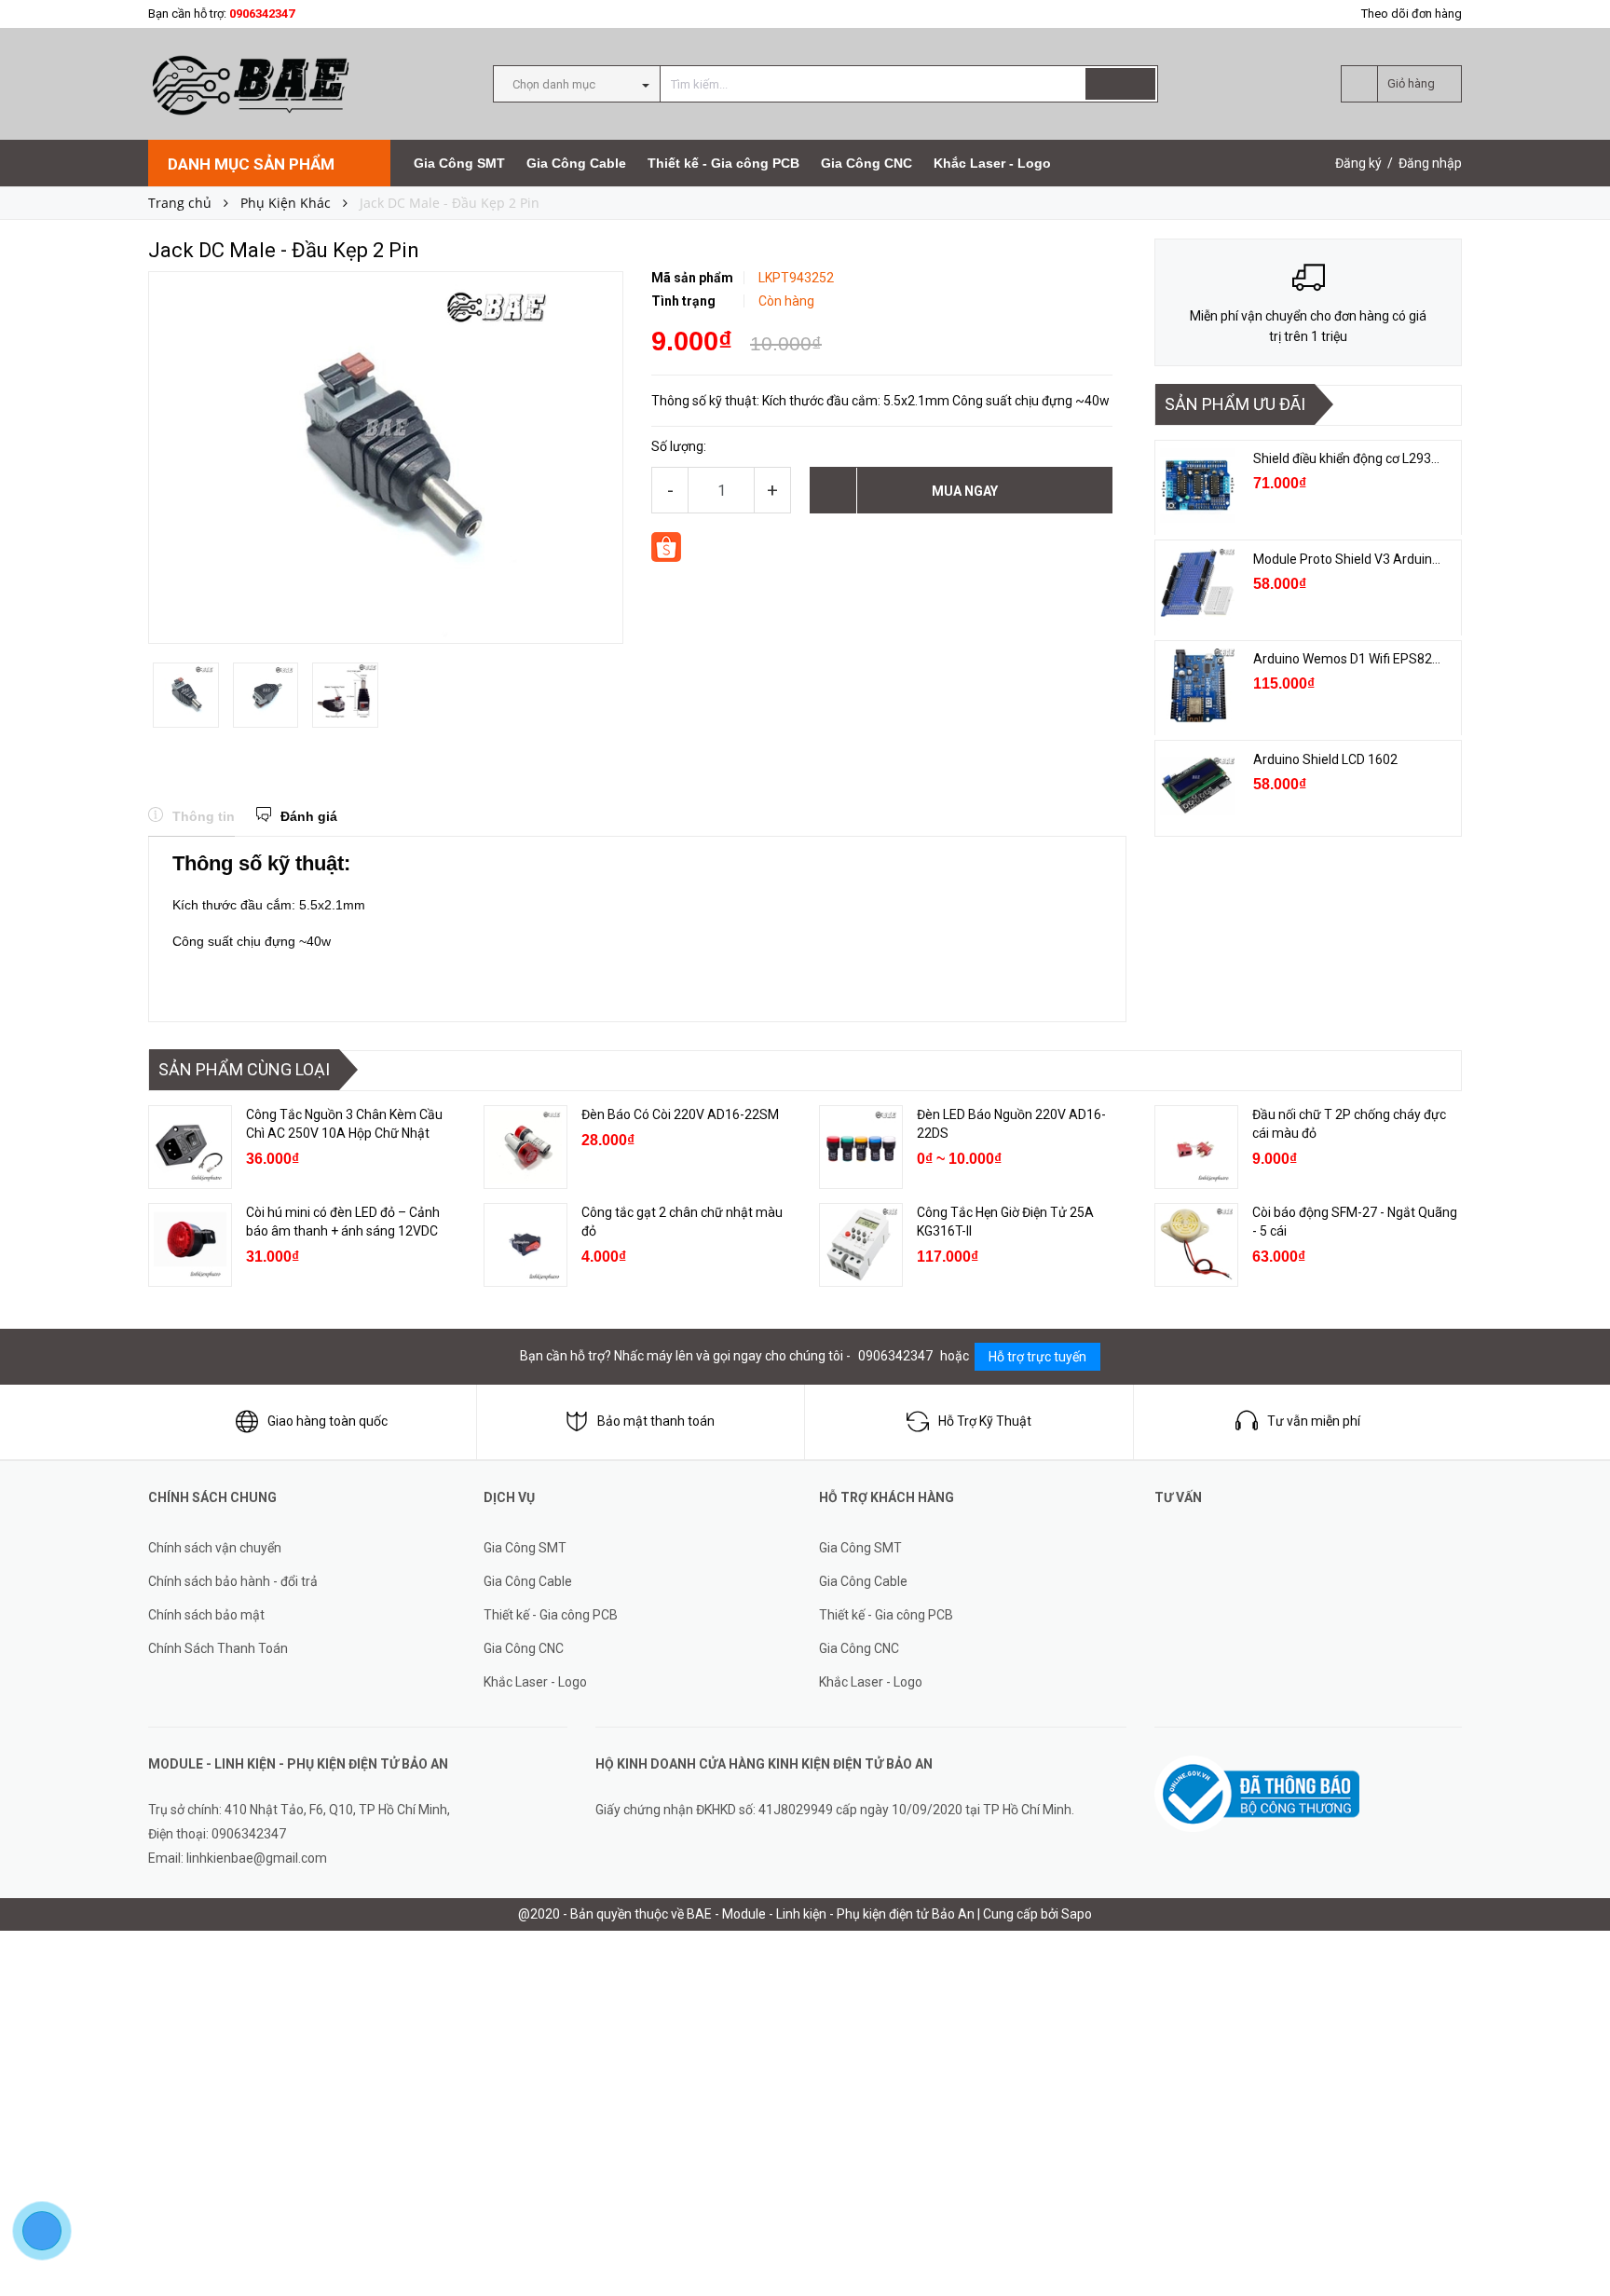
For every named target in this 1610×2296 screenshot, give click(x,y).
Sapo (1077, 1914)
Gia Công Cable (576, 163)
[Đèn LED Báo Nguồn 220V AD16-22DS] (861, 1147)
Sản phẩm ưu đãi (1235, 404)
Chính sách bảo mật (206, 1615)
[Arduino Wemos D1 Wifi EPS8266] (1197, 686)
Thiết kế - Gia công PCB (723, 163)
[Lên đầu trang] (1577, 2240)
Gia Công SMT (459, 163)
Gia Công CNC (866, 163)
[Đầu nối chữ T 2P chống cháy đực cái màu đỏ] (1196, 1147)
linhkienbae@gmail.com (257, 1858)
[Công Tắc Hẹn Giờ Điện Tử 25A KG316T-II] (861, 1245)
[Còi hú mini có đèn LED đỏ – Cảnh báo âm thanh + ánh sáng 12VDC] (190, 1245)
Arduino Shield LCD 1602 (1325, 759)
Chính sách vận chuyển (215, 1548)
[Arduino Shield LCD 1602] (1197, 786)
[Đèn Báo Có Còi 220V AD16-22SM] (525, 1147)
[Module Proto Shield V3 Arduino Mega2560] (1197, 586)
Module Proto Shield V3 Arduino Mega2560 (1348, 559)
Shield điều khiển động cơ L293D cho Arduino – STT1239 (1348, 458)
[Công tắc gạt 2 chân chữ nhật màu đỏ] (525, 1245)
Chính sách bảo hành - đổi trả (233, 1581)
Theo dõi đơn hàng (1412, 14)
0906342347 (262, 14)
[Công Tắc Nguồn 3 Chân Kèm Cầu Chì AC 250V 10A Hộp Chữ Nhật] (190, 1147)
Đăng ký (1358, 163)
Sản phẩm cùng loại (244, 1069)
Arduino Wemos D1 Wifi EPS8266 (1348, 659)
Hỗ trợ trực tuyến (1037, 1357)
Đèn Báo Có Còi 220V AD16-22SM (680, 1114)
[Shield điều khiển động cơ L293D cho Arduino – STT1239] (1197, 485)
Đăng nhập (1430, 163)
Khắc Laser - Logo (992, 163)
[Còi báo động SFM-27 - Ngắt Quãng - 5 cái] (1196, 1245)
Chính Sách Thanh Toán (218, 1648)
